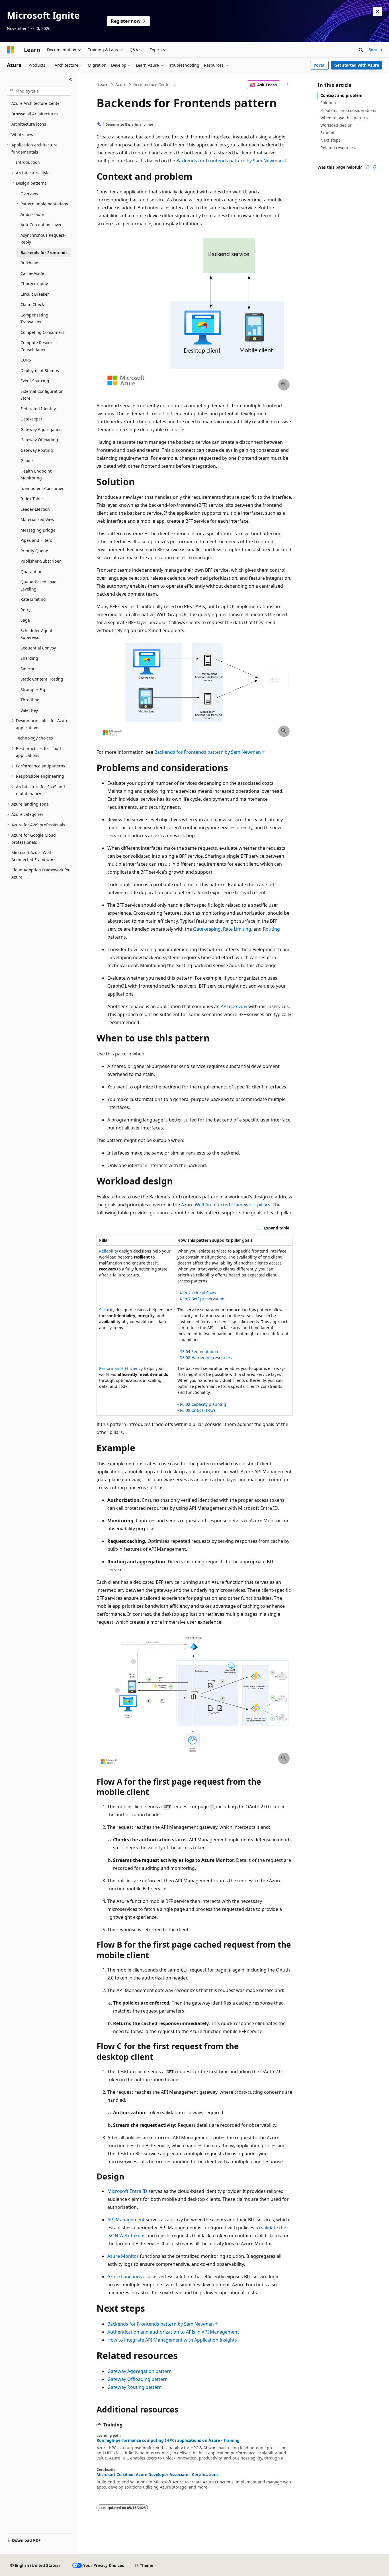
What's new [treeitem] (22, 135)
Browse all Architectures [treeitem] (35, 114)
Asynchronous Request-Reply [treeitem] (43, 239)
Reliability (108, 1251)
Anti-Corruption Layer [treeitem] (41, 225)
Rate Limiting (237, 929)
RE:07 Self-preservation (202, 1299)
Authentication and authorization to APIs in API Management (173, 2332)
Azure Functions (125, 2277)
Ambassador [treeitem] (32, 214)
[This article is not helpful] (374, 167)
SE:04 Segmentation (199, 1352)
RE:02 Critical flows (198, 1293)
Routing (271, 929)
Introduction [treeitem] (28, 162)
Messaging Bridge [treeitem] (38, 530)
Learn (103, 84)
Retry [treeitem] (25, 610)
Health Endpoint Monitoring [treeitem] (36, 475)
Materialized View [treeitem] (37, 519)
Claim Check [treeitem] (32, 304)
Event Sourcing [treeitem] (35, 381)
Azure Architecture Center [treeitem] (36, 103)
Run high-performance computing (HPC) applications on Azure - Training (168, 2440)
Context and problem (341, 95)
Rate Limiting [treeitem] (33, 599)
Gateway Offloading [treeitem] (39, 440)
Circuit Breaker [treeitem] (35, 294)
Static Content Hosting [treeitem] (42, 679)
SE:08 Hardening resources (206, 1358)
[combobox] (39, 91)
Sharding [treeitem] (29, 658)
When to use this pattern (344, 118)
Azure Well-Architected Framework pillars (226, 1205)
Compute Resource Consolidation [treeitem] (39, 346)
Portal (320, 65)
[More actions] (287, 85)
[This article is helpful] (368, 167)
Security (107, 1310)
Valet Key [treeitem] (29, 710)
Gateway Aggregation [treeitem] (41, 429)
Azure (121, 84)
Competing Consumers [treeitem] (42, 332)
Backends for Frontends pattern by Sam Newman (230, 161)
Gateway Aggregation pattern (140, 2371)
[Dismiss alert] (378, 11)
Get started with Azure (357, 65)
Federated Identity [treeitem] (38, 409)
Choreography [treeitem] (34, 284)
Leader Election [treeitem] (35, 509)
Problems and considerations (348, 110)
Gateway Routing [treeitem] (37, 450)
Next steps (330, 140)
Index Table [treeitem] (32, 499)
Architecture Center (152, 84)
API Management (126, 2220)
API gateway (234, 1006)
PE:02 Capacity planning (203, 1404)
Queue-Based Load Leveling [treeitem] (39, 585)
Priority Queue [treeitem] (34, 551)
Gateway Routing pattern (135, 2387)
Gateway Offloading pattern (138, 2379)
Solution (328, 103)
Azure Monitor (123, 2256)
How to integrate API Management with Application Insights (172, 2340)
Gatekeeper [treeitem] (31, 419)
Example (328, 133)
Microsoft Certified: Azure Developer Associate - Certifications (157, 2475)
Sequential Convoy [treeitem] (38, 648)
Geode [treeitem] (27, 460)
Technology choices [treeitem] (34, 738)
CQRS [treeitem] (26, 360)
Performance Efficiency (121, 1368)
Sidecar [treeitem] (28, 669)
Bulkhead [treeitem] (29, 263)
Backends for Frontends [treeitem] (44, 253)
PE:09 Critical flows (198, 1410)
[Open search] (361, 50)
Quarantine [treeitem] (31, 572)
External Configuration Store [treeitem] (42, 395)
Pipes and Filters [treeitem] (36, 540)
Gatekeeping (207, 929)
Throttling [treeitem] (30, 700)
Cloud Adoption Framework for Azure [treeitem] (41, 873)
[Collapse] (71, 80)
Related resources (338, 148)
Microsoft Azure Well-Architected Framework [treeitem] (33, 856)
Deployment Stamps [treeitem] (40, 370)
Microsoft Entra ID (127, 2191)
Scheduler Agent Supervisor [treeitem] (36, 634)
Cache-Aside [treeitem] (32, 273)
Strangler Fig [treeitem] (33, 690)
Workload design (336, 125)
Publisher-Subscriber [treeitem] (41, 561)
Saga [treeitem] (25, 620)
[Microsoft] (11, 50)
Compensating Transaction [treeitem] (34, 318)
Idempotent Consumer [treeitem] (42, 488)
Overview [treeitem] (29, 194)
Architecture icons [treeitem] (29, 124)
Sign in (375, 49)
